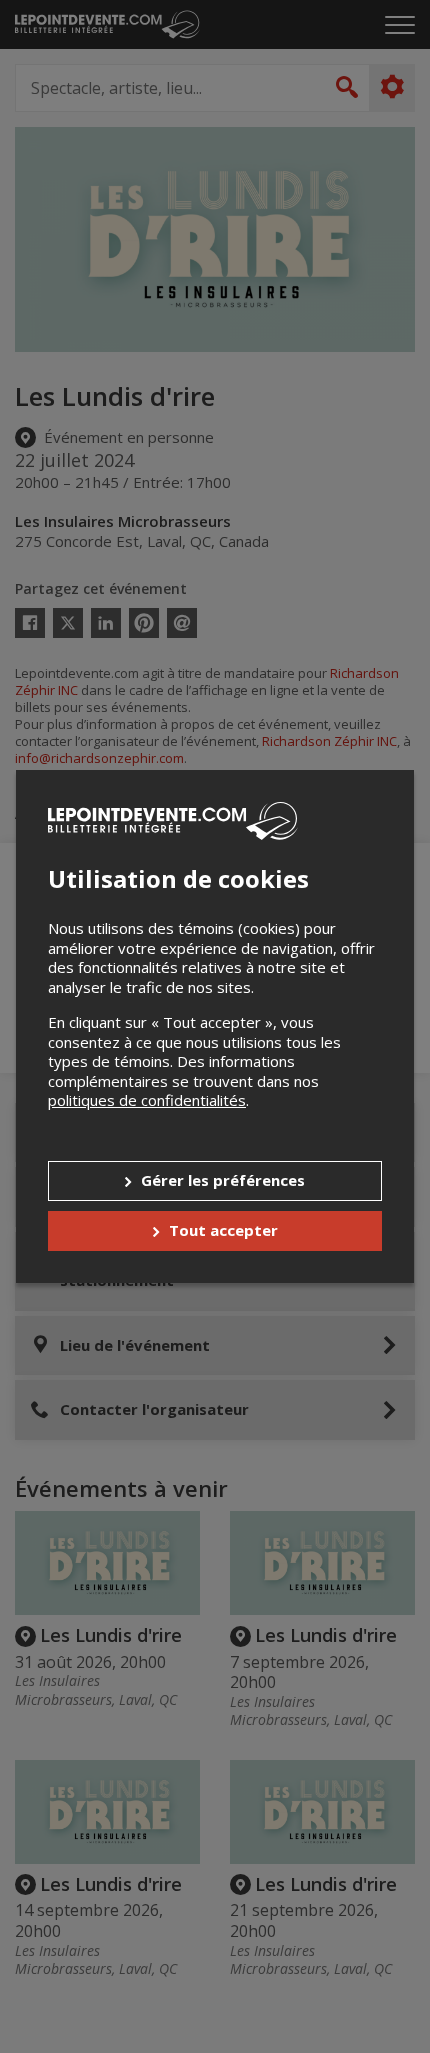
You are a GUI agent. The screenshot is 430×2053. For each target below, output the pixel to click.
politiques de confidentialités (147, 1100)
